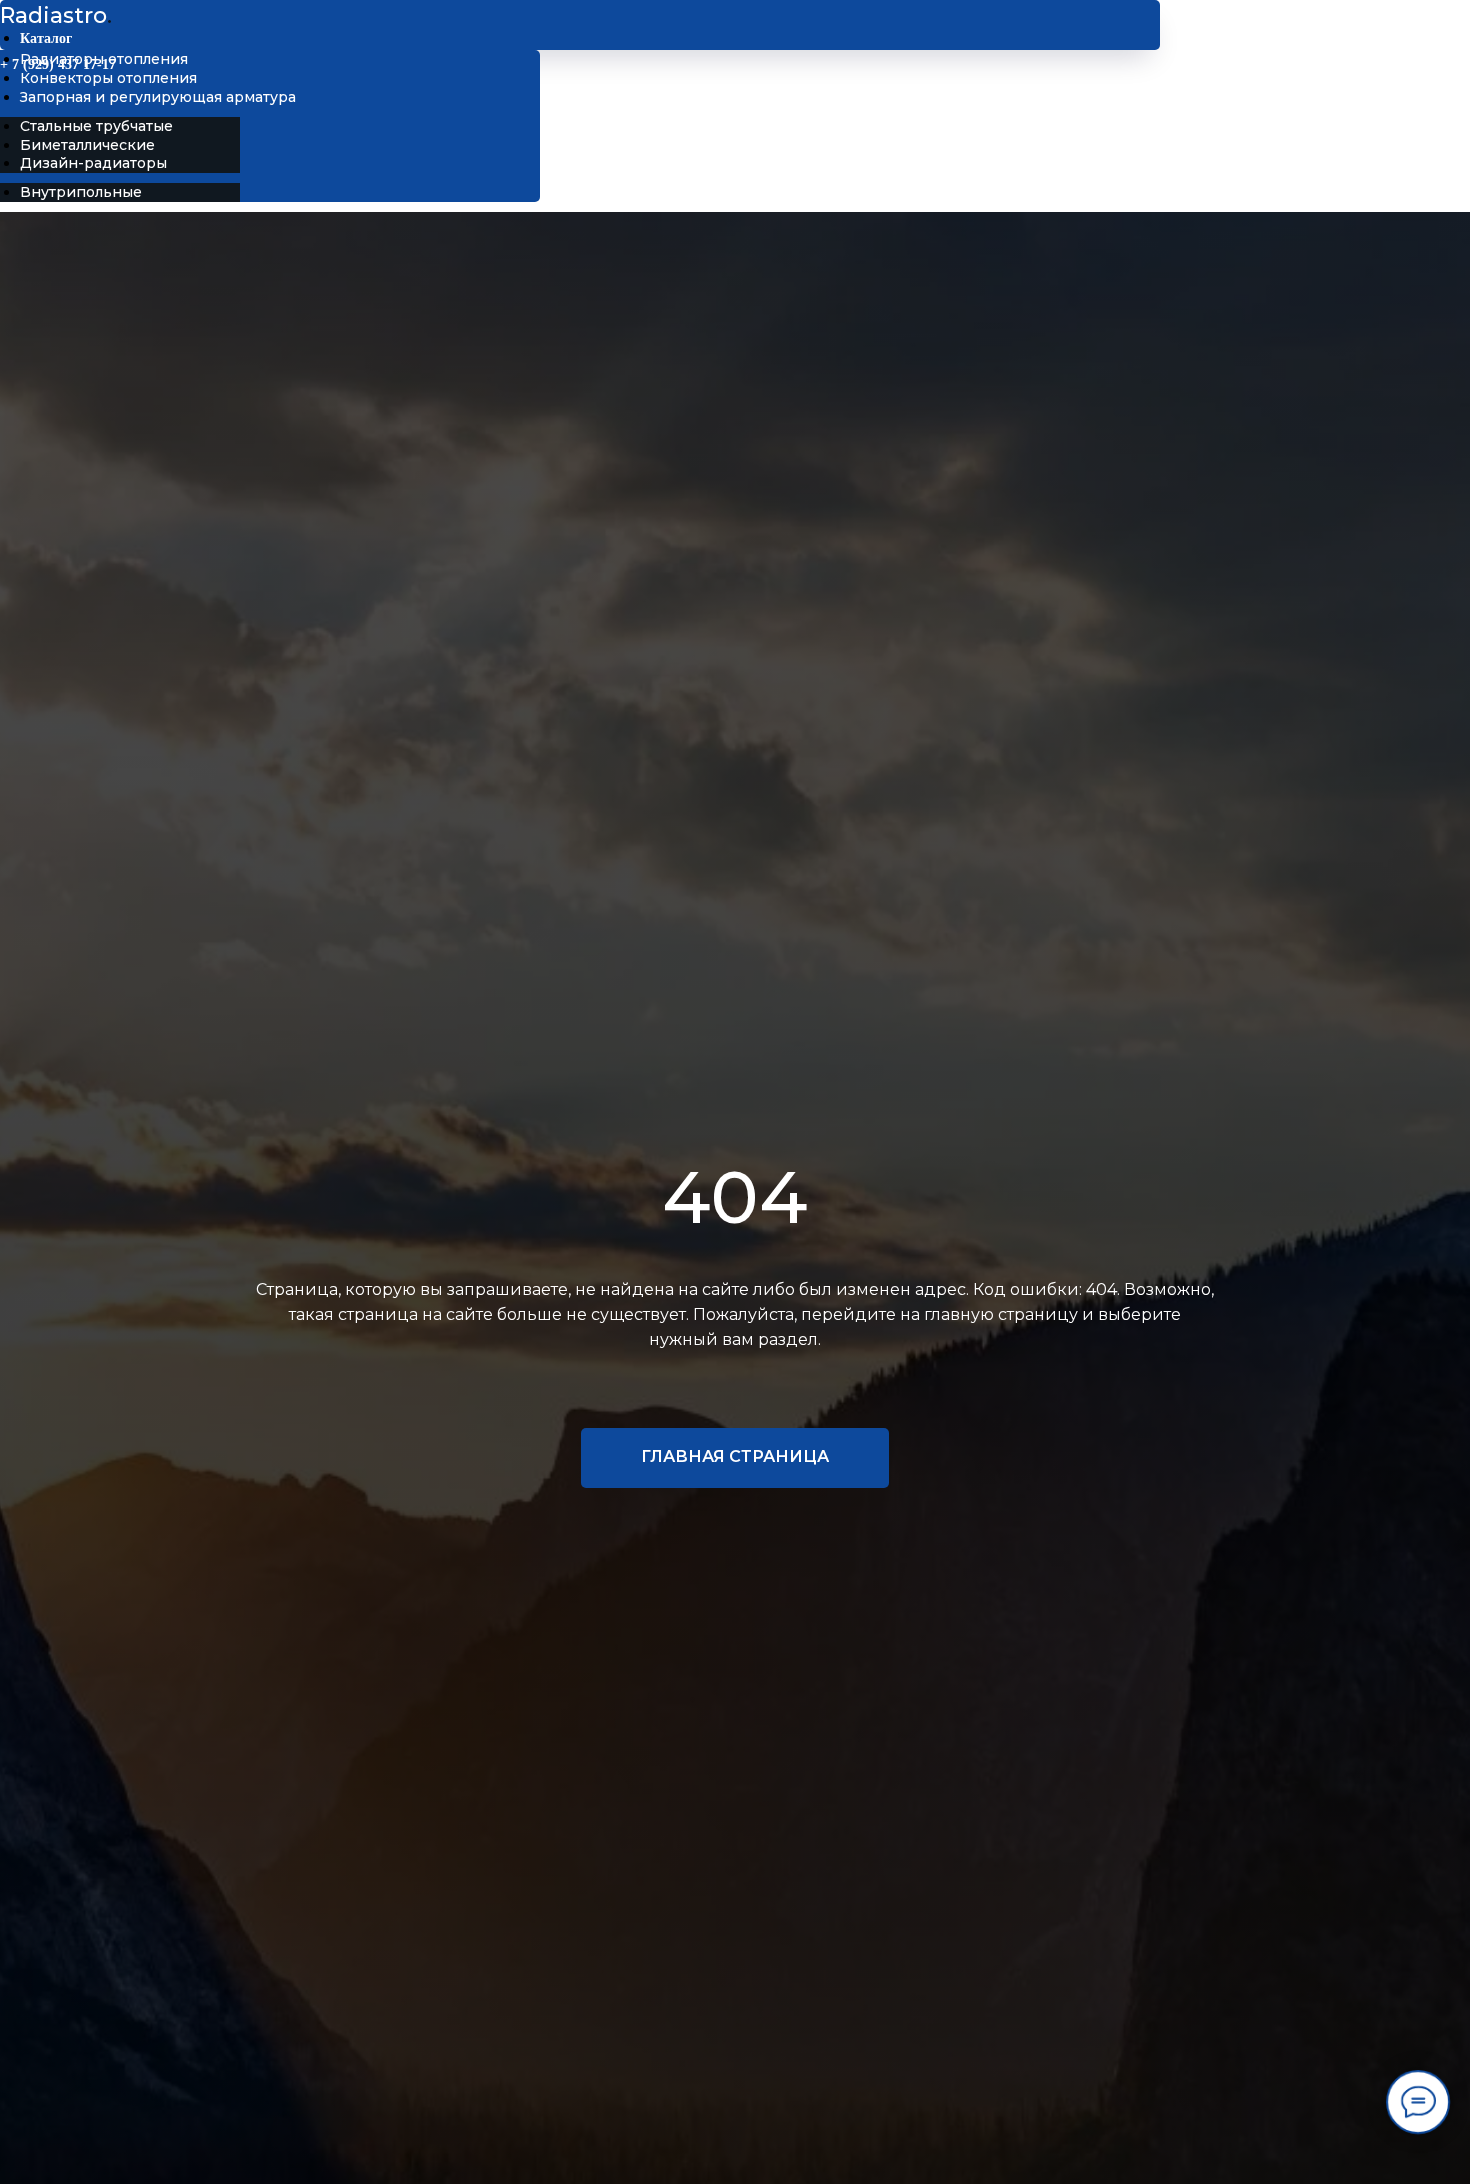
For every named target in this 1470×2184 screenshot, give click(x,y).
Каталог (46, 38)
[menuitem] (104, 59)
